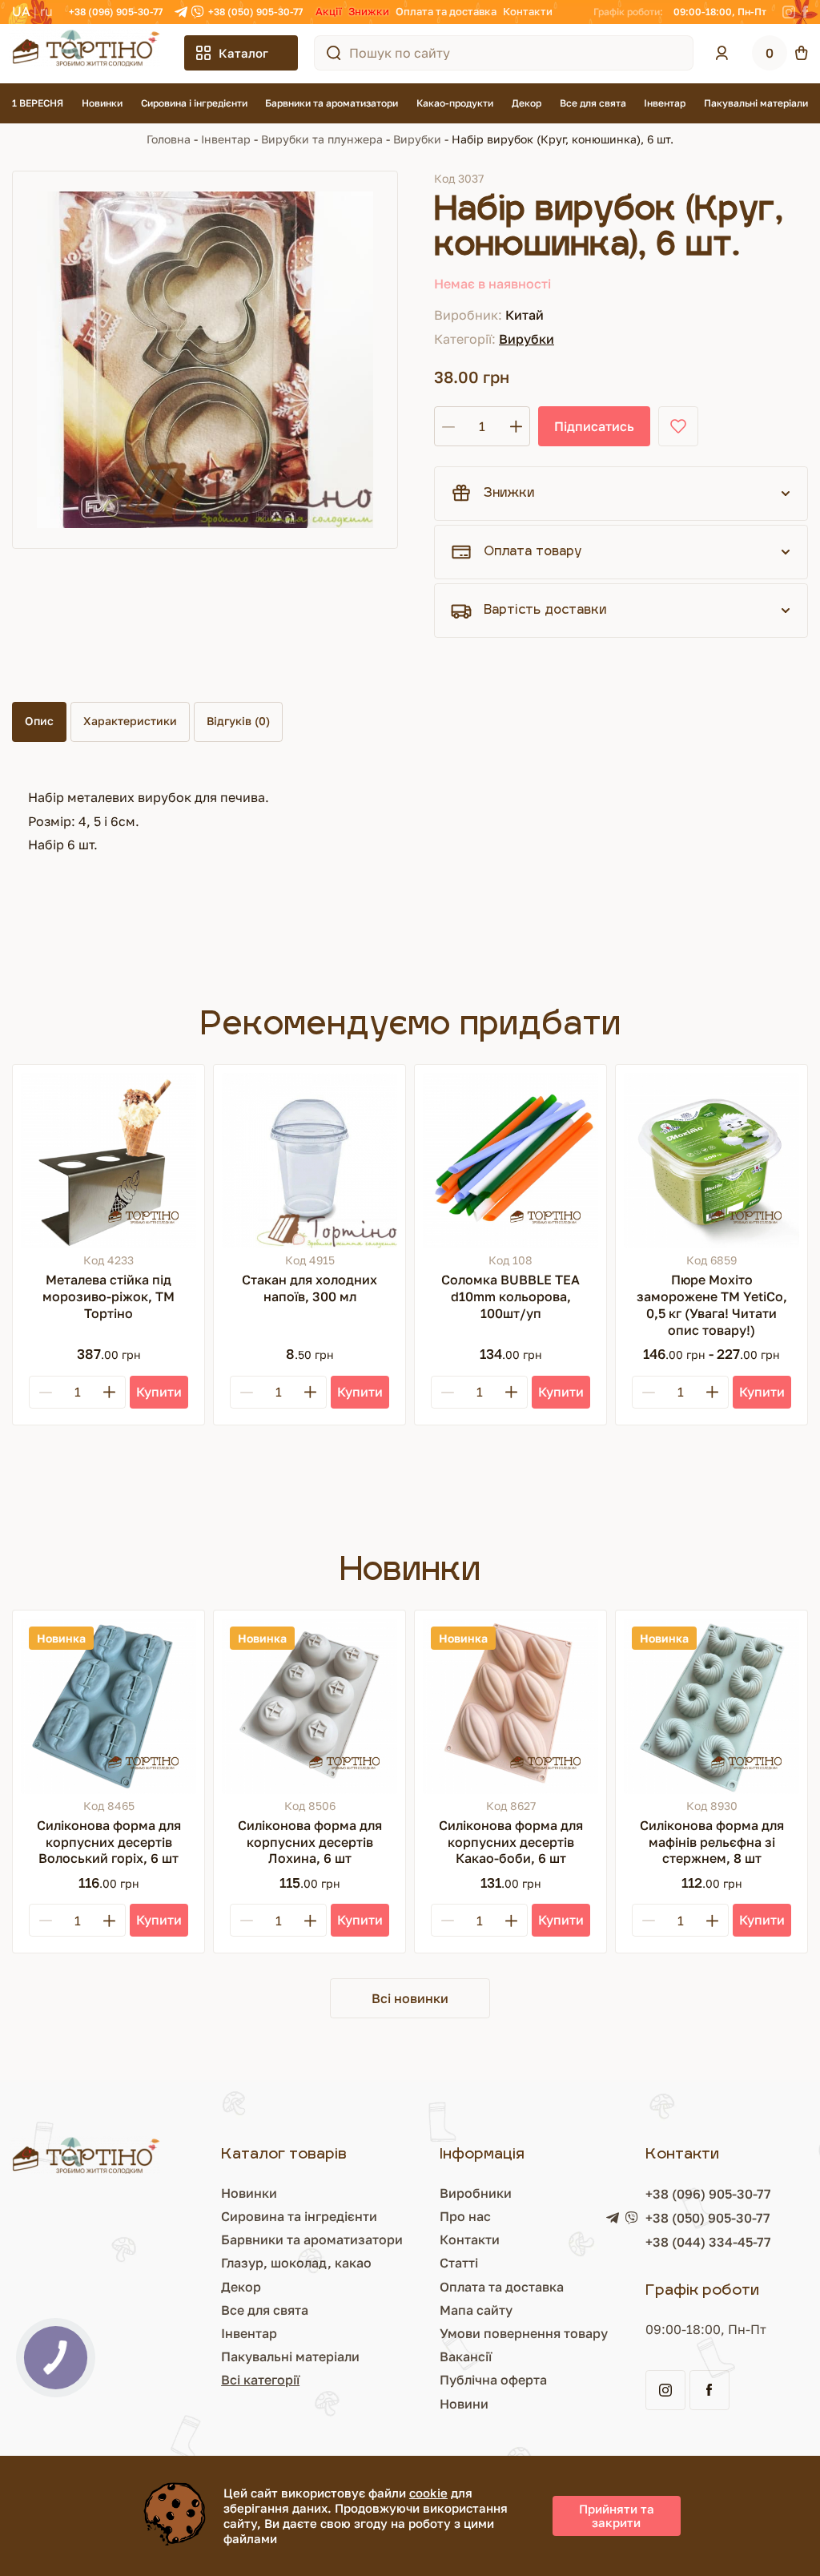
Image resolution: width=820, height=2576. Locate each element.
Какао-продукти (455, 103)
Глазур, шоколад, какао (296, 2263)
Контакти (528, 11)
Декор (527, 103)
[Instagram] (789, 12)
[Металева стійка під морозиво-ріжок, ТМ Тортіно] (109, 1161)
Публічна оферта (493, 2380)
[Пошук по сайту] (334, 53)
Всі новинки (410, 1998)
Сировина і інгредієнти (194, 103)
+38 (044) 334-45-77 (708, 2242)
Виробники (476, 2193)
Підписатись (594, 426)
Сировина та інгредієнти (299, 2216)
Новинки (102, 103)
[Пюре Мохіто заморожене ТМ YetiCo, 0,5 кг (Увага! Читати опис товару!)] (711, 1161)
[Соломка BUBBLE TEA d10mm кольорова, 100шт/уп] (510, 1161)
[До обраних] (678, 426)
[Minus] (46, 1392)
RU (46, 11)
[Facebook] (805, 12)
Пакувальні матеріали (756, 103)
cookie (428, 2493)
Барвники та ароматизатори (332, 103)
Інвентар (665, 103)
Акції (329, 11)
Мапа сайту (476, 2310)
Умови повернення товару (524, 2333)
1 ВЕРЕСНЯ (38, 103)
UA (21, 11)
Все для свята (593, 103)
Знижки (369, 11)
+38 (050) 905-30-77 (255, 12)
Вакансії (466, 2356)
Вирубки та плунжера (322, 139)
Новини (464, 2404)
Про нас (465, 2216)
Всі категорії (260, 2380)
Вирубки (417, 139)
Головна (169, 139)
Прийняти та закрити (617, 2516)
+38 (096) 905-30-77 (116, 12)
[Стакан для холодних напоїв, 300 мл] (310, 1161)
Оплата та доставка (446, 11)
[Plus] (109, 1392)
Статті (459, 2263)
